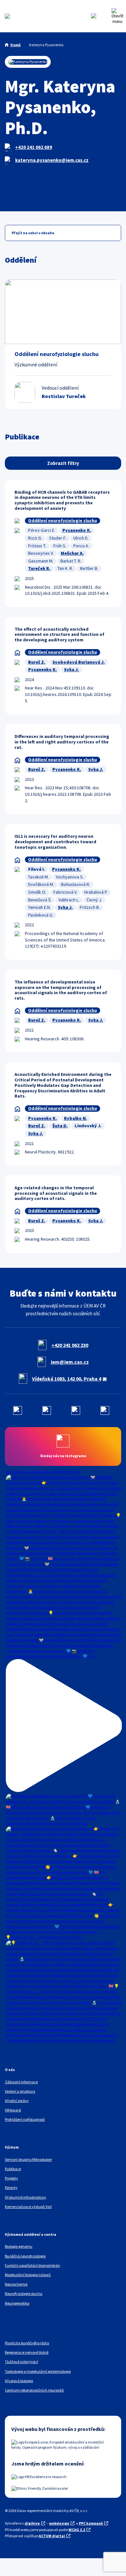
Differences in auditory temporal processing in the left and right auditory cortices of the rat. (62, 742)
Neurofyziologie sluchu (24, 2293)
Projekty (11, 2178)
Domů (16, 45)
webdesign (59, 2523)
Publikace (13, 2169)
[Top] (16, 2566)
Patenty (11, 2187)
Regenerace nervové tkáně (27, 2352)
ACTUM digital (52, 2536)
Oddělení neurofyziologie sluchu (63, 520)
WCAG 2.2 (77, 2530)
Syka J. (71, 669)
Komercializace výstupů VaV (28, 2207)
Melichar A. (72, 553)
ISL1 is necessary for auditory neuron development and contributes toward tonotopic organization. (55, 842)
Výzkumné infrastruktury (26, 2197)
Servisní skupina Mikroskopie (28, 2159)
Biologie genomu (19, 2246)
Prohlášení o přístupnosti (25, 2119)
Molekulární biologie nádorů (28, 2275)
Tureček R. (39, 568)
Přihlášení (105, 16)
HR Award (13, 2110)
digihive (32, 2523)
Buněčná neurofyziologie (25, 2256)
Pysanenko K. (77, 530)
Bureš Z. (37, 662)
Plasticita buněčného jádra (27, 2343)
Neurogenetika (17, 2303)
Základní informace (21, 2082)
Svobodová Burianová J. (79, 662)
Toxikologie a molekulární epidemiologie (38, 2371)
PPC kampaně (91, 2523)
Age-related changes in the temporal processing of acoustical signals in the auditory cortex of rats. (56, 1193)
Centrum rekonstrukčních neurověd (34, 2390)
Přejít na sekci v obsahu (33, 233)
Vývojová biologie (19, 2381)
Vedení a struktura (20, 2091)
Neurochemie (16, 2284)
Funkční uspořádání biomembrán (32, 2265)
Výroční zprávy (17, 2101)
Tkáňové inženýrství (21, 2362)
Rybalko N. (75, 1118)
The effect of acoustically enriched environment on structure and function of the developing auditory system (59, 635)
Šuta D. (60, 1126)
